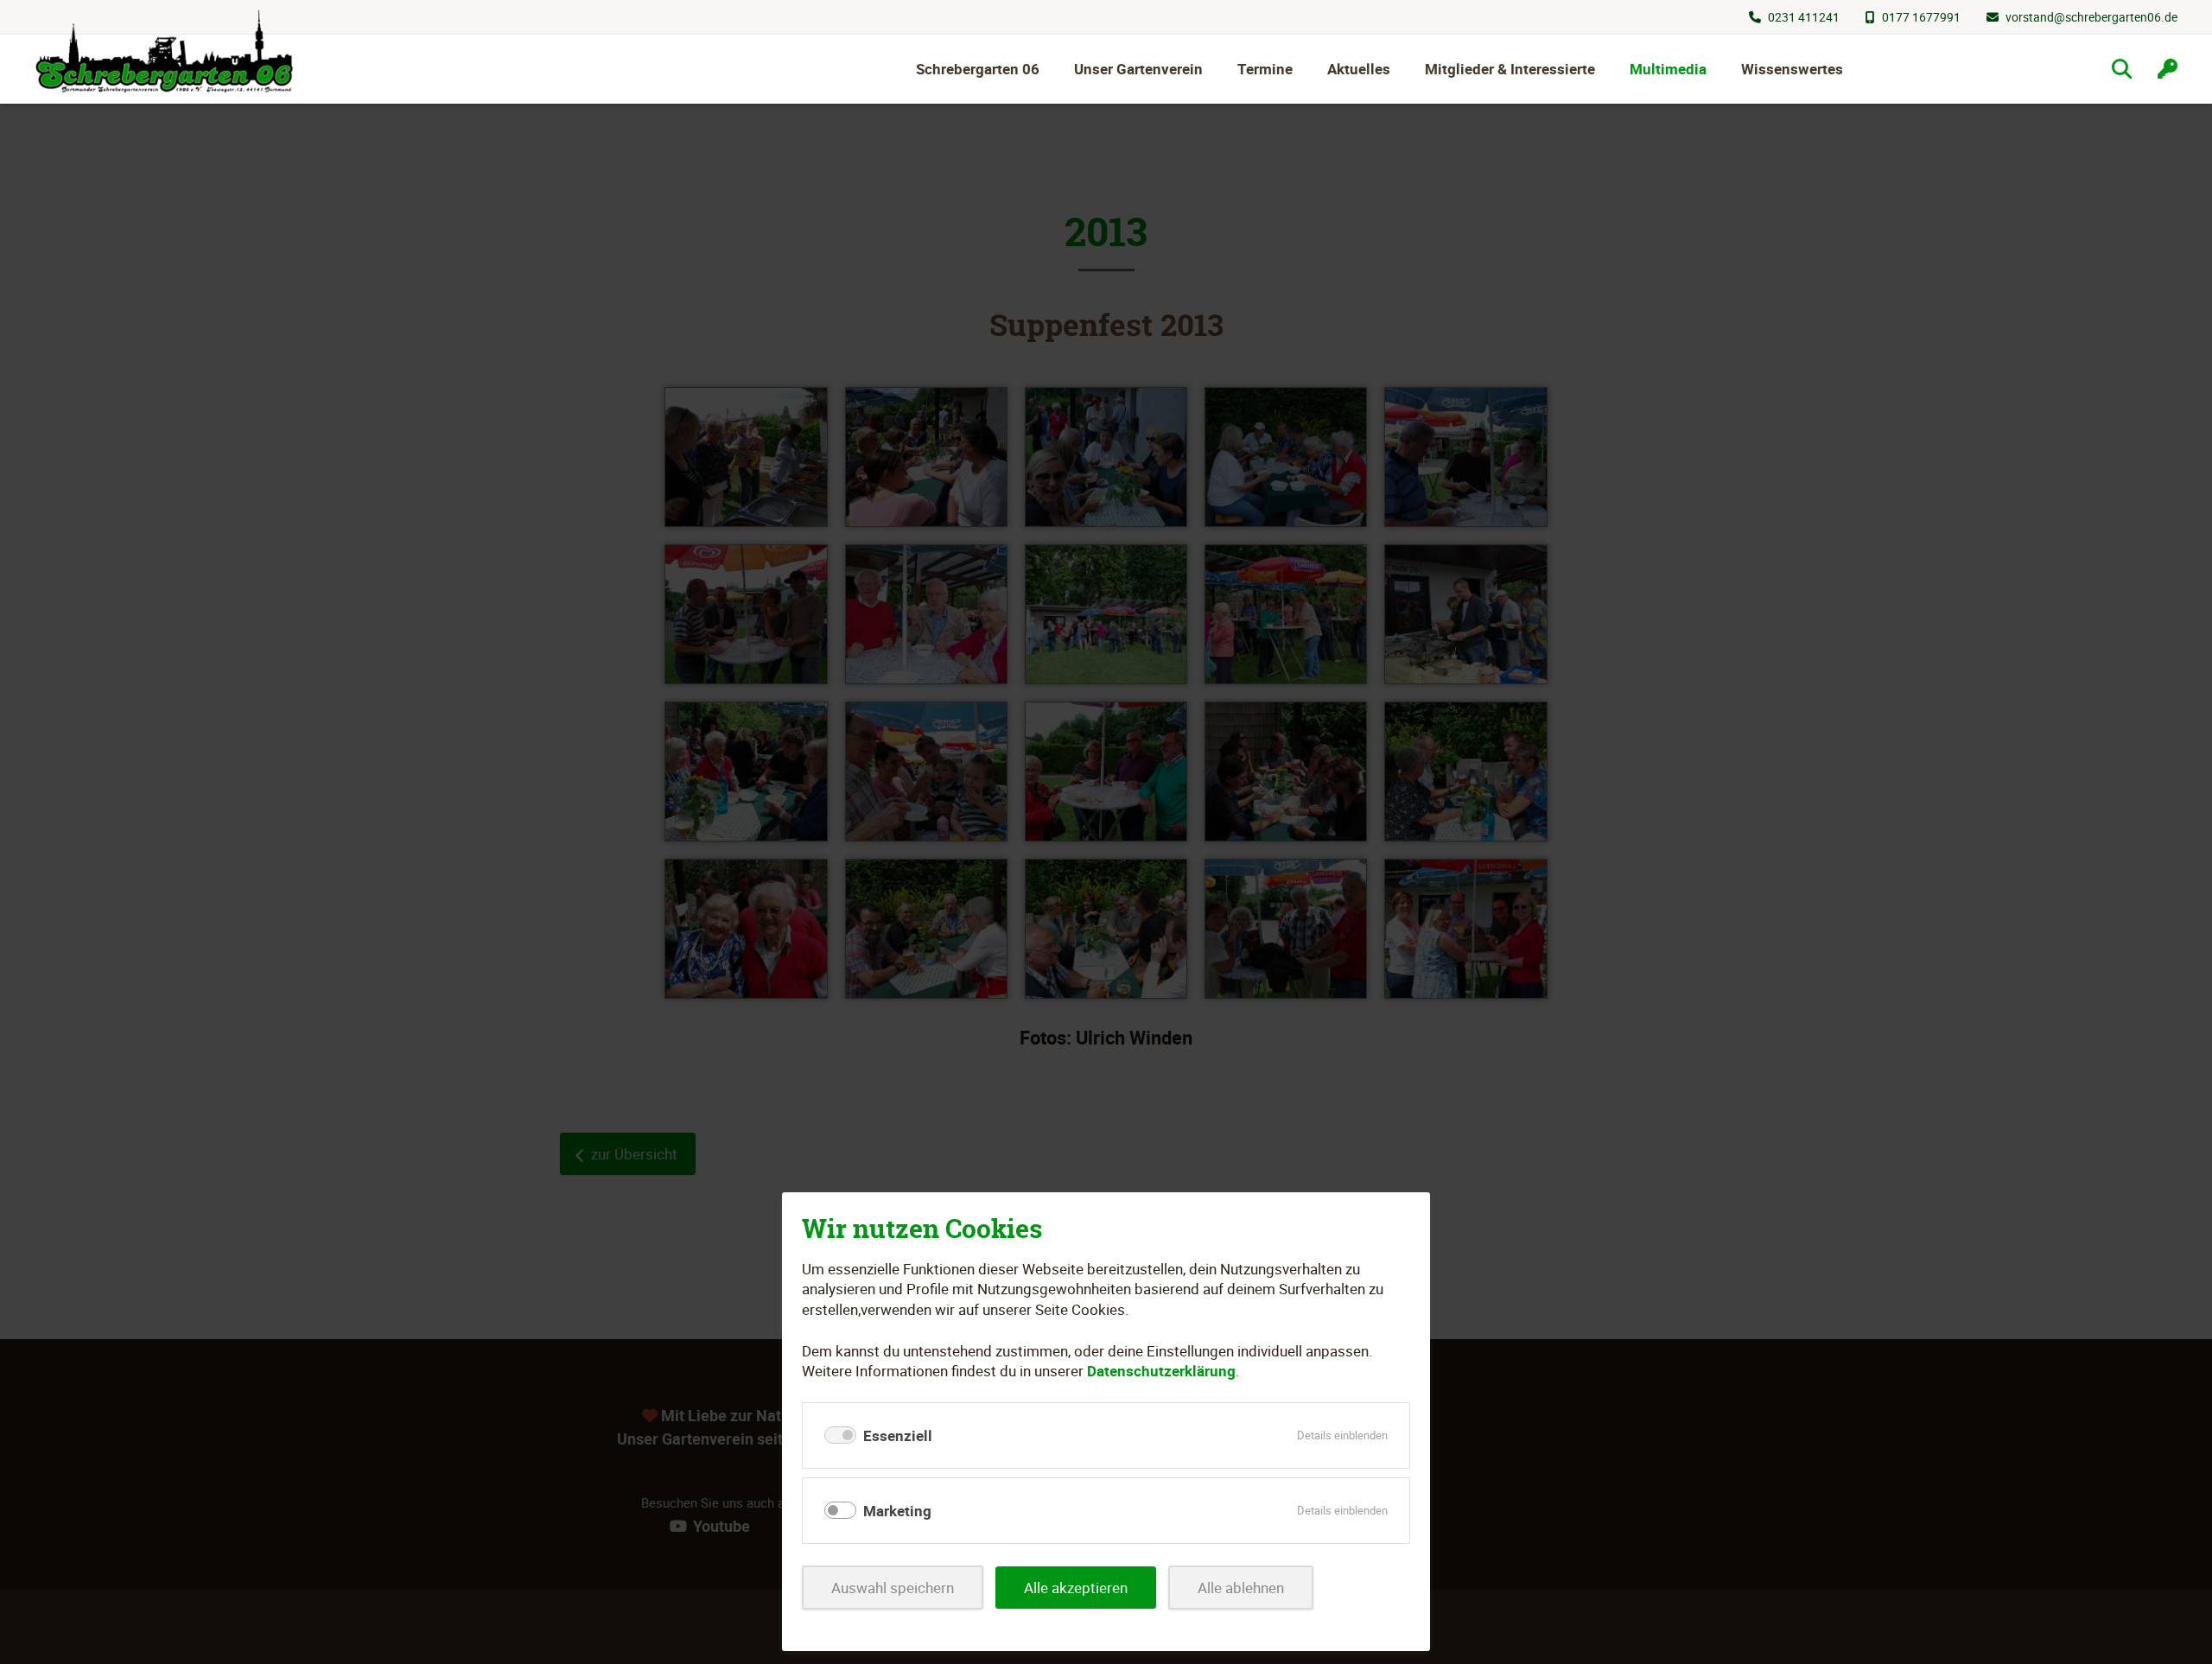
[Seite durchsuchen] (2122, 69)
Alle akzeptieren (1076, 1588)
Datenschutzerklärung (1161, 1371)
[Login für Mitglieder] (2168, 69)
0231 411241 (1804, 17)
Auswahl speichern (893, 1588)
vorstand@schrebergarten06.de (2091, 17)
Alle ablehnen (1241, 1588)
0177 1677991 (1921, 17)
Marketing (897, 1511)
